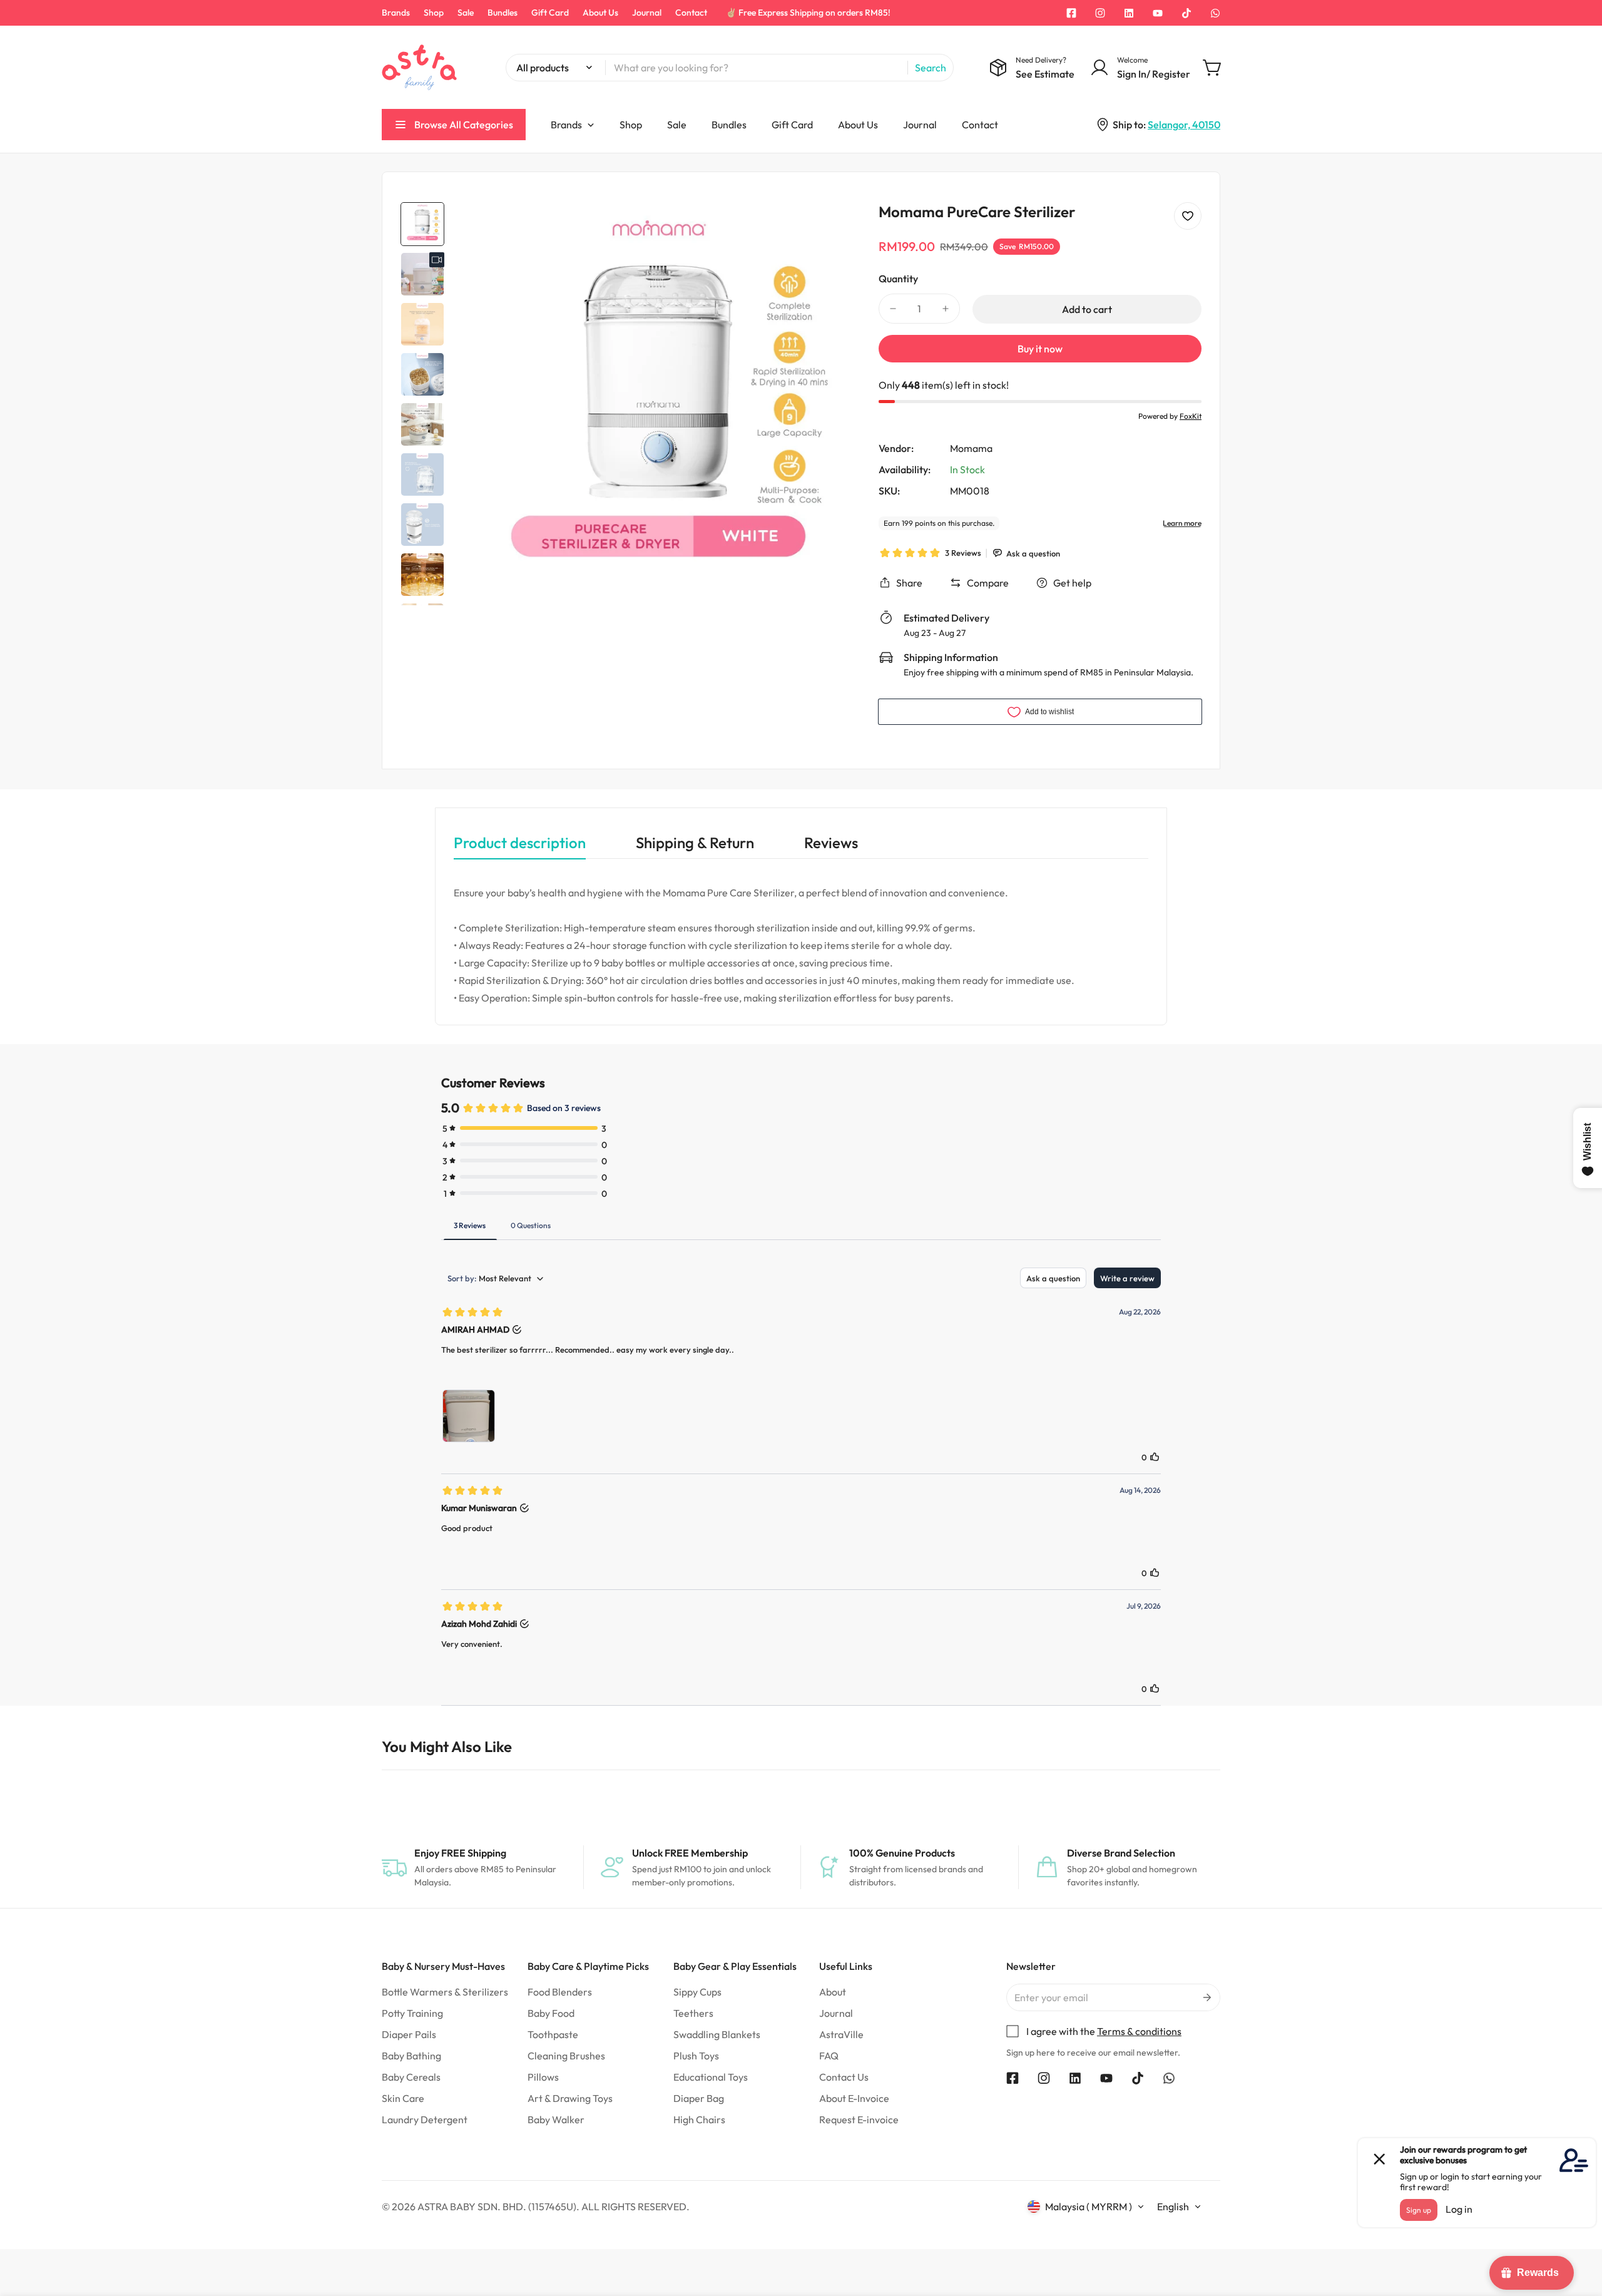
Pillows (543, 2077)
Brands (396, 13)
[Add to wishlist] (1188, 216)
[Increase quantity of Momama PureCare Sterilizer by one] (946, 309)
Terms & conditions (1139, 2031)
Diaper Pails (409, 2034)
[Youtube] (1158, 13)
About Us (600, 13)
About (833, 1992)
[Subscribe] (1206, 1997)
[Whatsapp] (1215, 13)
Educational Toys (711, 2077)
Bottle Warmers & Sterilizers (445, 1992)
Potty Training (412, 2013)
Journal (647, 13)
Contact (691, 13)
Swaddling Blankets (717, 2034)
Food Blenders (560, 1992)
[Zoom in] (834, 228)
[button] (1213, 68)
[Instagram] (1100, 13)
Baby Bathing (411, 2056)
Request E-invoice (859, 2119)
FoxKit (1191, 416)
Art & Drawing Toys (570, 2098)
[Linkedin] (1129, 13)
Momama (971, 448)
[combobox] (730, 68)
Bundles (503, 13)
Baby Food (551, 2013)
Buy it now (1040, 349)
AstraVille (841, 2034)
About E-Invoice (854, 2098)
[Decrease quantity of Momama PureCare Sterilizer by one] (893, 309)
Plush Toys (696, 2056)
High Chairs (699, 2119)
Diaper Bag (699, 2098)
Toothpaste (553, 2034)
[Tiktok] (1186, 13)
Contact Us (844, 2077)
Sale (466, 13)
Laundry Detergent (425, 2119)
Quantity (898, 279)
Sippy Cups (697, 1992)
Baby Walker (556, 2119)
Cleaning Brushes (566, 2056)
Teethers (693, 2013)
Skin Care (403, 2098)
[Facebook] (1071, 13)
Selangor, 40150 (1184, 125)
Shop (434, 13)
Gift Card (550, 13)
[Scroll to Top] (1578, 2228)
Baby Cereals (411, 2077)
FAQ (829, 2056)
